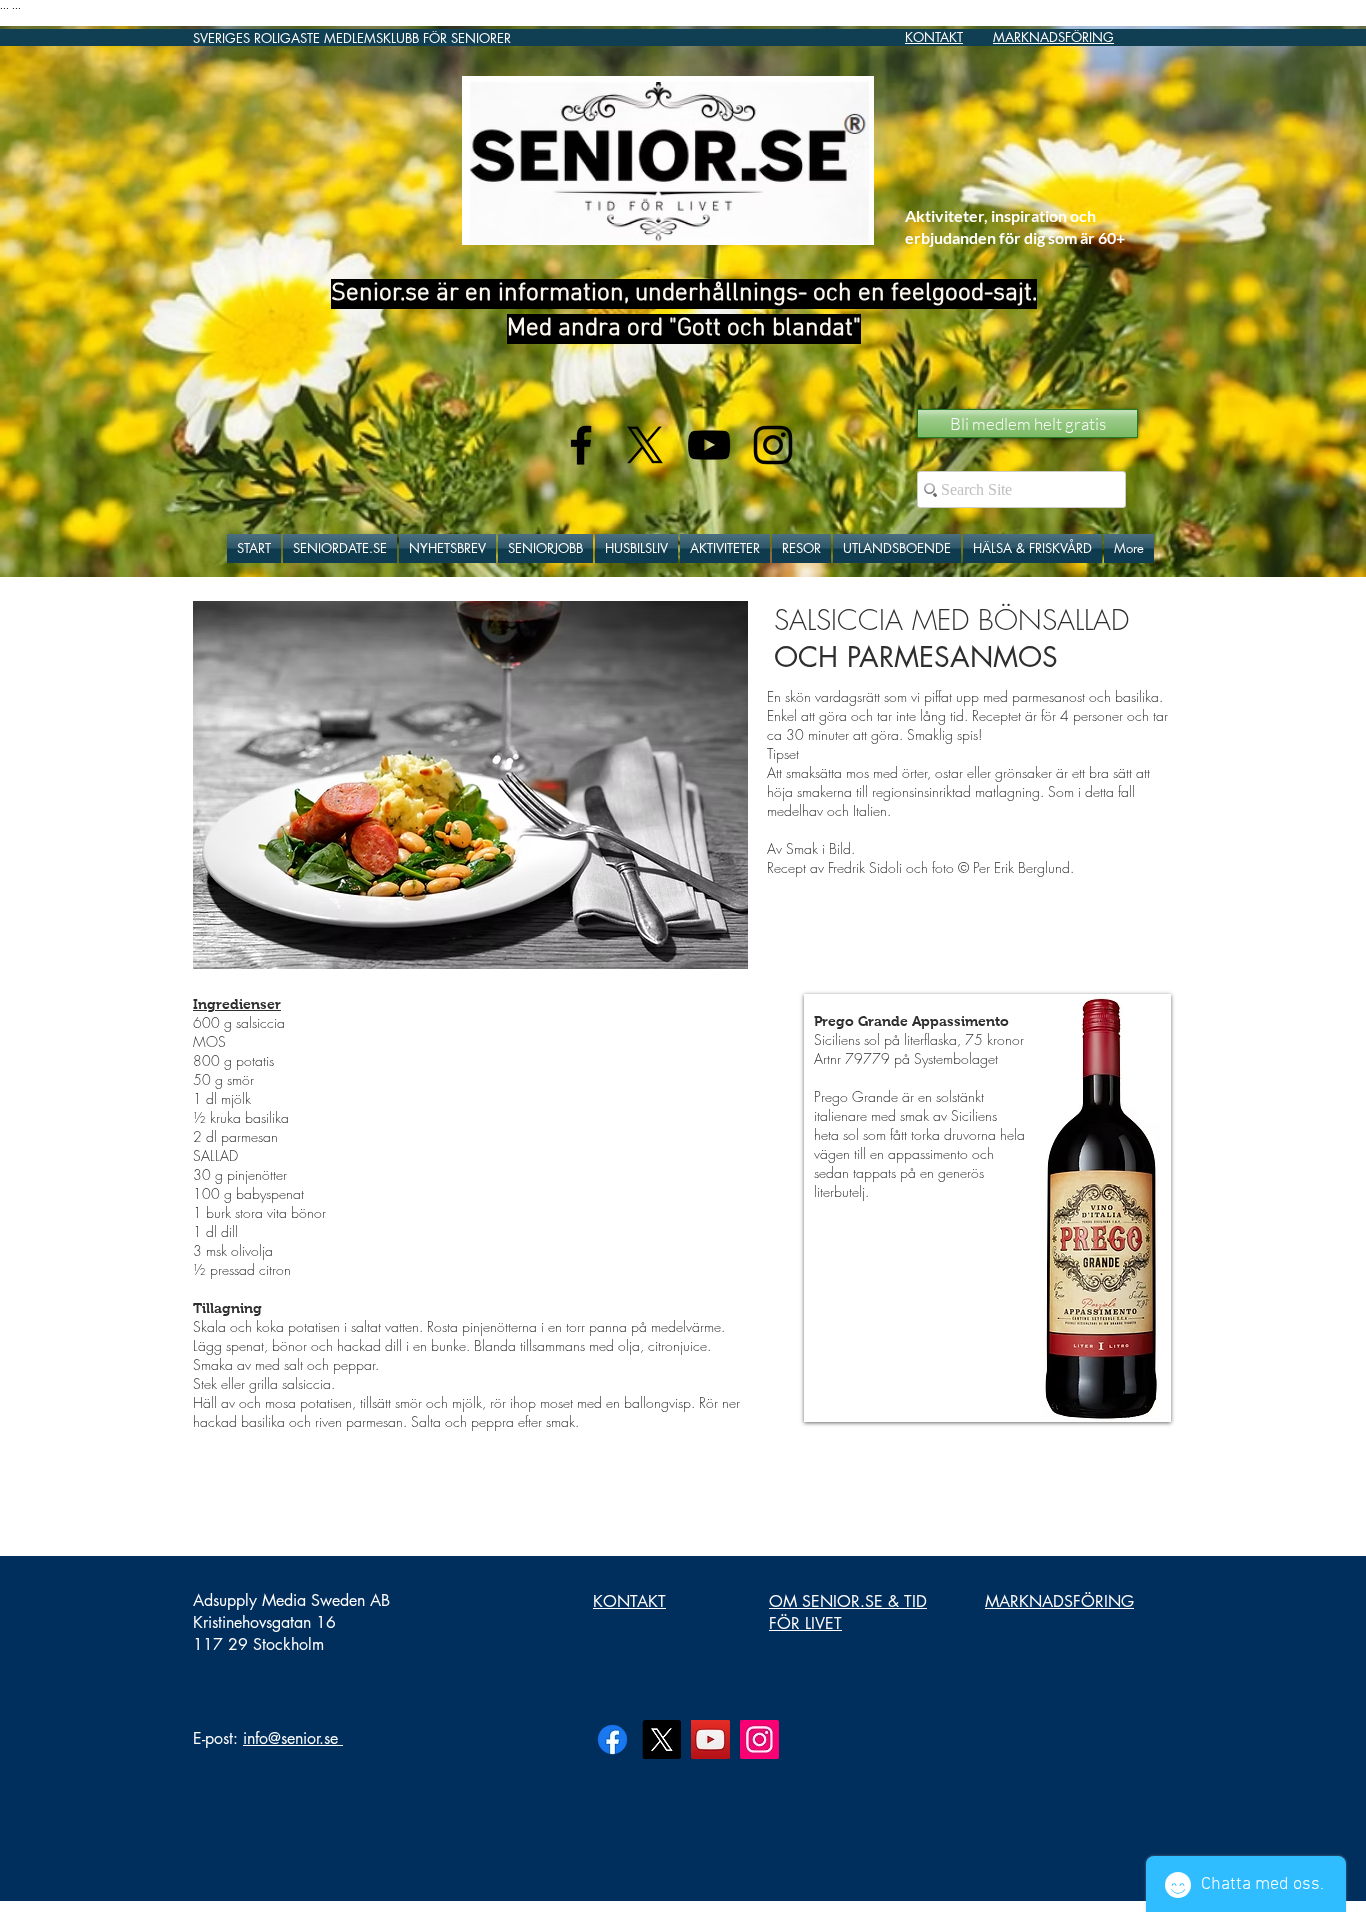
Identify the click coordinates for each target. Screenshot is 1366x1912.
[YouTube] (710, 1739)
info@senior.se (290, 1738)
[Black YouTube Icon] (709, 445)
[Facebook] (612, 1739)
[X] (645, 445)
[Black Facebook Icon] (581, 445)
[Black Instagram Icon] (773, 445)
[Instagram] (759, 1739)
